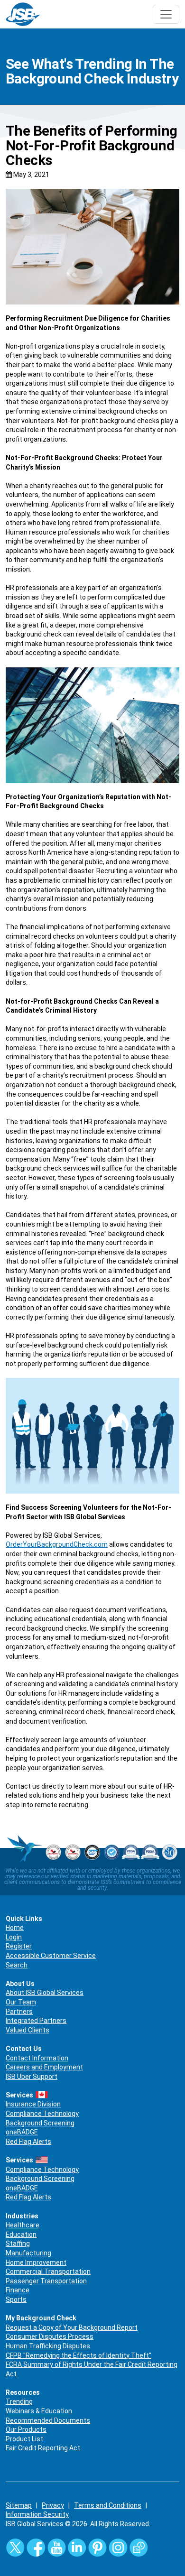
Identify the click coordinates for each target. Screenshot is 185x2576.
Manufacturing (28, 2253)
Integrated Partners (36, 2021)
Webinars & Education (39, 2411)
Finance (18, 2290)
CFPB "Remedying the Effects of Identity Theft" (79, 2355)
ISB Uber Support (32, 2077)
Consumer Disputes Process (50, 2336)
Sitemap (19, 2505)
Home (15, 1928)
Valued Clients (28, 2030)
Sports (16, 2299)
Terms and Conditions (108, 2505)
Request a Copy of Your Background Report (72, 2327)
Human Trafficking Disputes (48, 2346)
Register (19, 1946)
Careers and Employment (44, 2067)
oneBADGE (22, 2132)
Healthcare (23, 2225)
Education (21, 2234)
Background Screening (40, 2123)
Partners (19, 2012)
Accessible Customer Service (51, 1956)
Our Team (21, 2002)
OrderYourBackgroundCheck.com (57, 1544)
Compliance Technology (42, 2114)
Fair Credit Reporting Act (43, 2448)
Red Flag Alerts (28, 2142)
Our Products (26, 2429)
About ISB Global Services (45, 1993)
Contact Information (37, 2058)
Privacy (53, 2505)
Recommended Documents (48, 2420)
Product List (24, 2439)
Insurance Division (33, 2104)
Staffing (18, 2244)
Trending (19, 2401)
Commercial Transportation (48, 2271)
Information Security (37, 2514)
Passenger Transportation (46, 2281)
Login (14, 1937)
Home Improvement (36, 2262)
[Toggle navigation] (166, 14)
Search (17, 1965)
